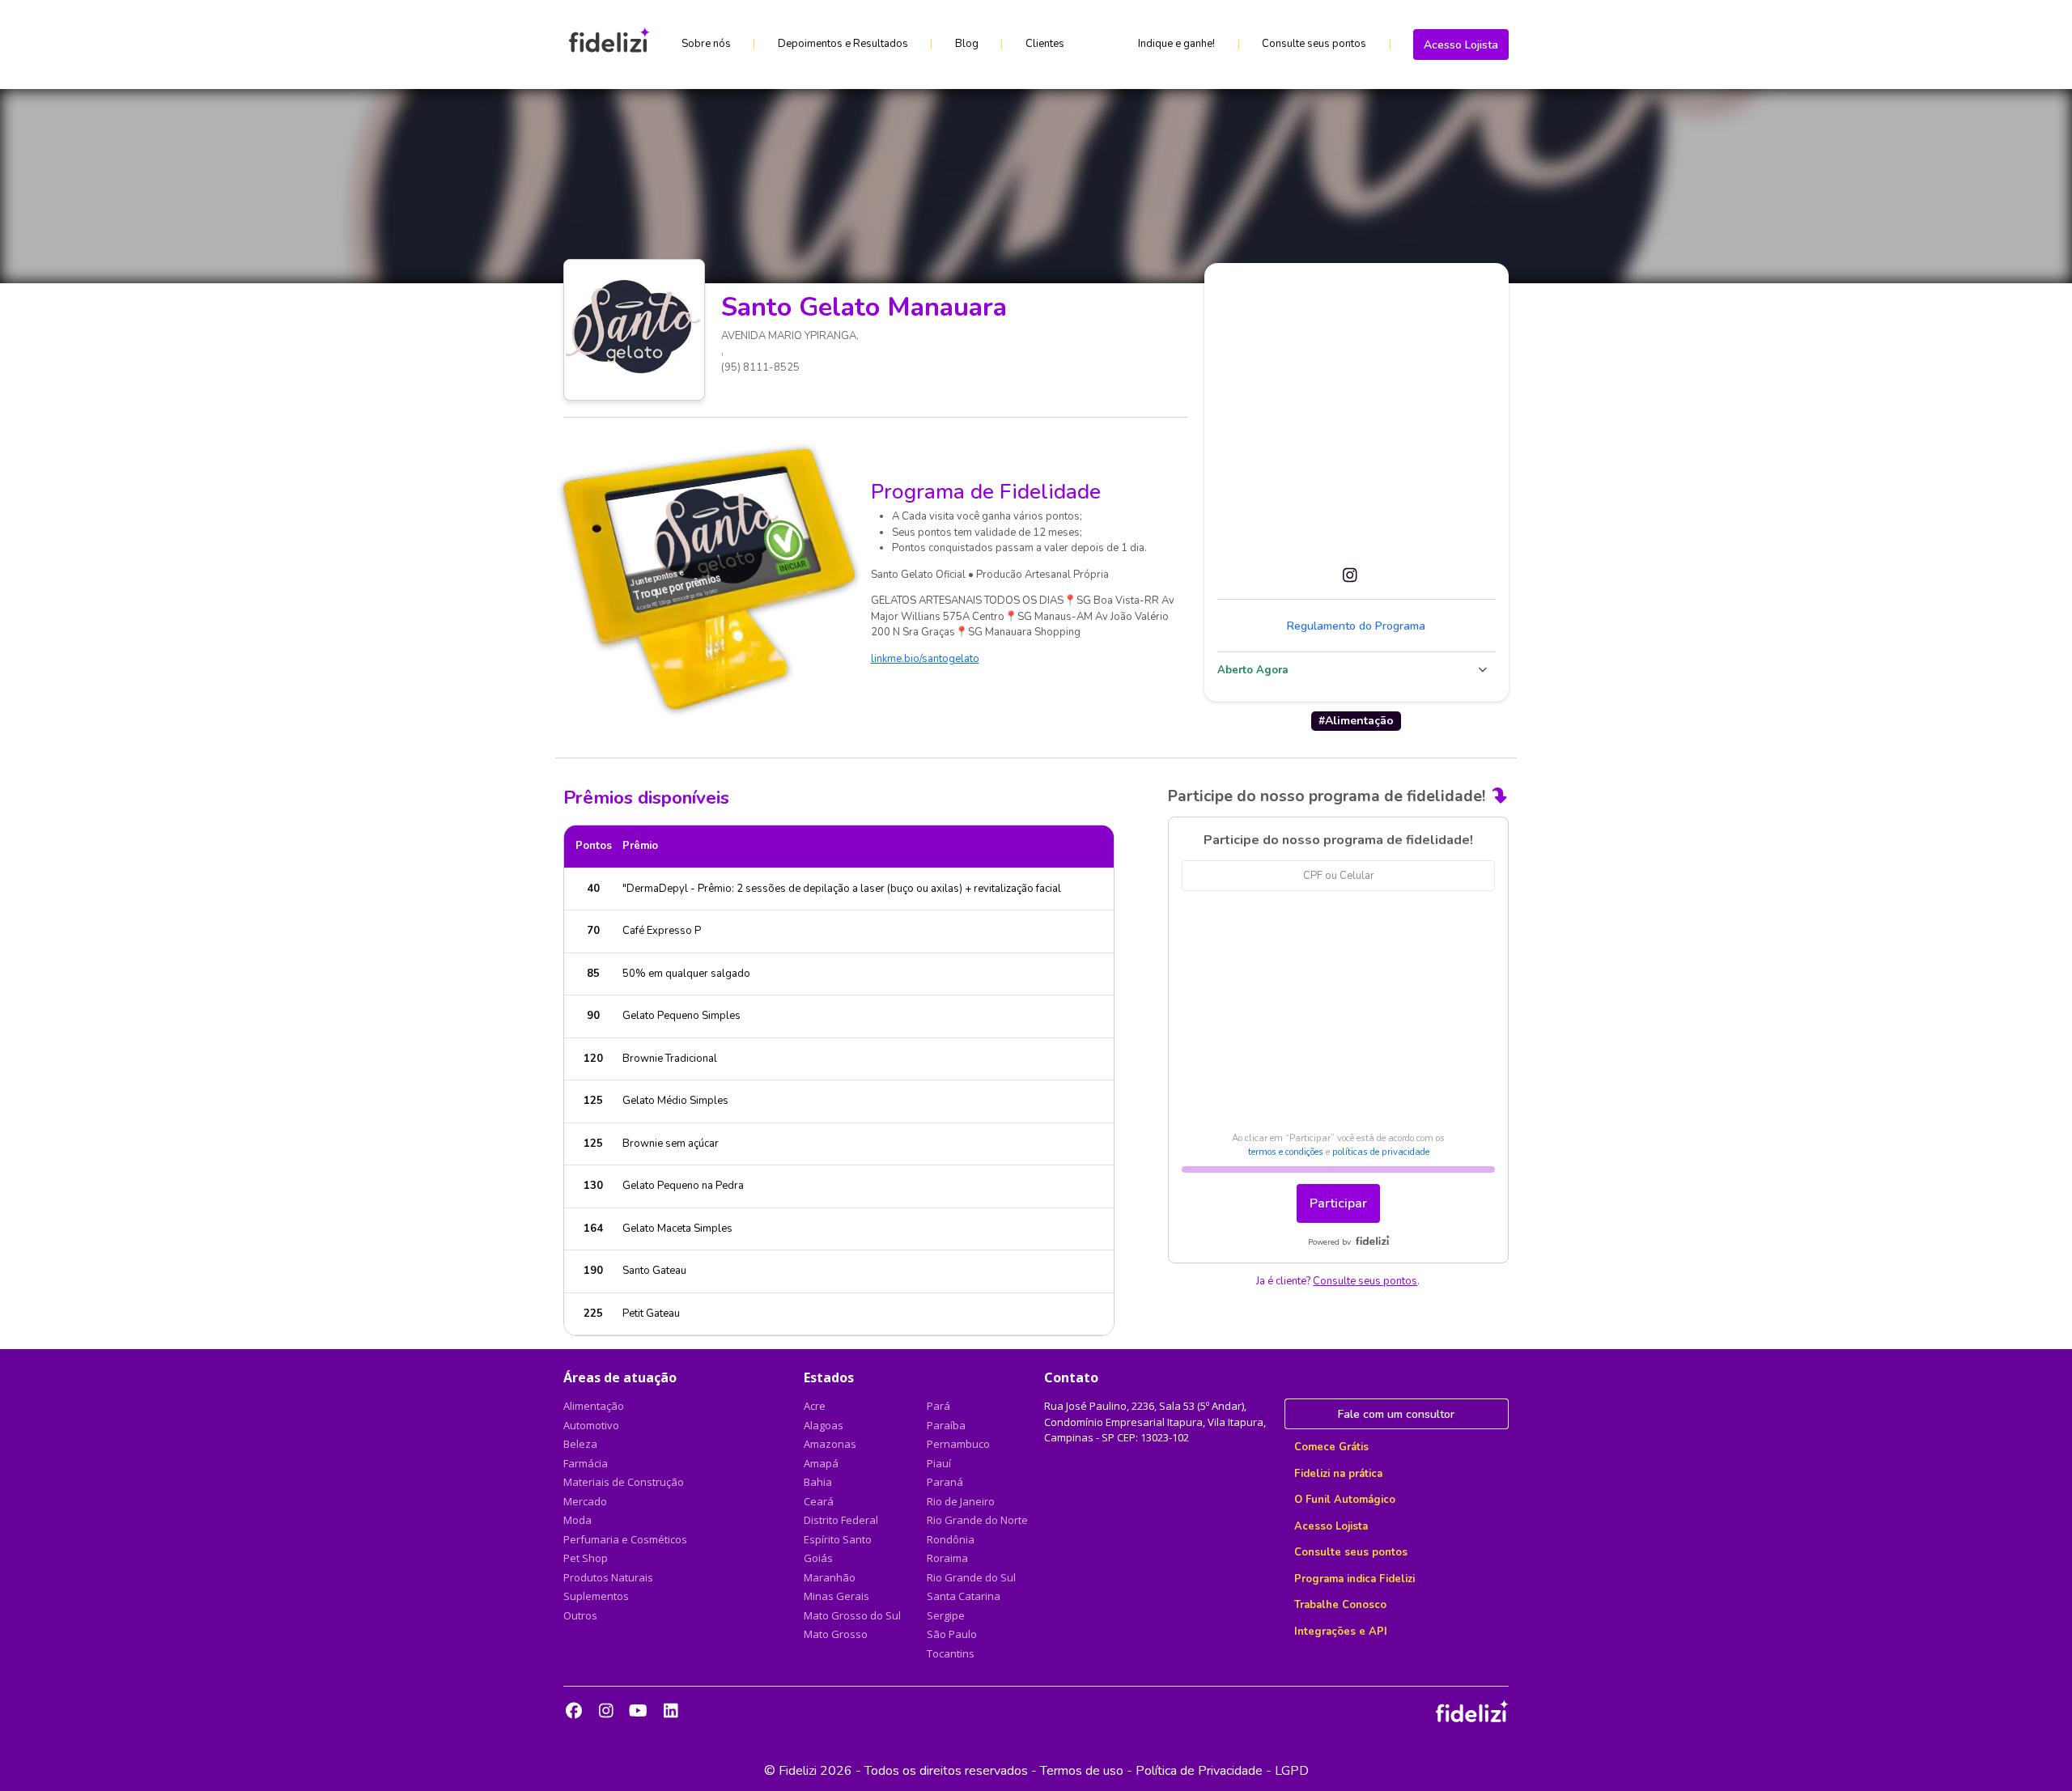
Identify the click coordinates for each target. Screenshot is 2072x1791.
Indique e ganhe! (1176, 44)
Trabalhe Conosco (1340, 1605)
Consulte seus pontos (1314, 44)
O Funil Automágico (1345, 1500)
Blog (967, 44)
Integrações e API (1341, 1632)
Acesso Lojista (1461, 45)
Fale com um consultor (1396, 1414)
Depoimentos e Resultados (843, 44)
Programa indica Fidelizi (1354, 1579)
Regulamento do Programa (1356, 626)
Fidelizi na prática (1338, 1474)
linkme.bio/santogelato (925, 659)
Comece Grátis (1331, 1447)
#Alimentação (1356, 721)
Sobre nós (706, 44)
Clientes (1045, 44)
